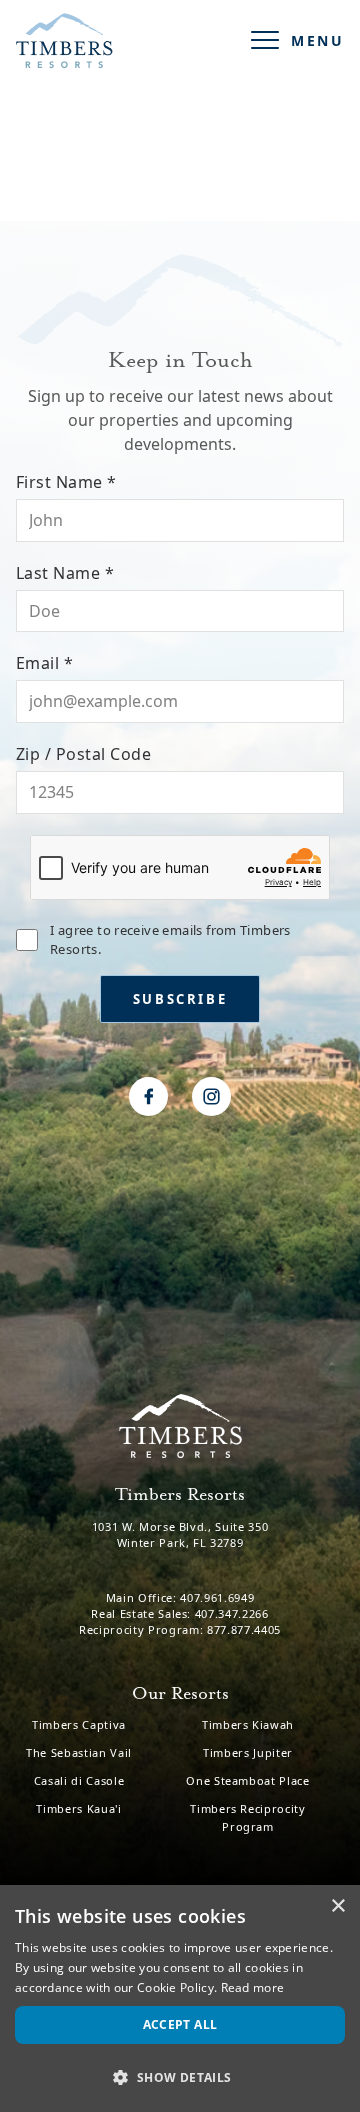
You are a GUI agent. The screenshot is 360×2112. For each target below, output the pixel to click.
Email (119, 663)
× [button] (337, 1906)
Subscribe (180, 999)
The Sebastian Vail (79, 1752)
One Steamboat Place (248, 1780)
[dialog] (180, 1998)
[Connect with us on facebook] (148, 1096)
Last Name (139, 573)
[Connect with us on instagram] (211, 1096)
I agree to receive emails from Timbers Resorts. (170, 940)
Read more (253, 1987)
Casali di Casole (79, 1780)
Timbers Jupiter (248, 1752)
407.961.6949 (217, 1597)
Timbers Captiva (79, 1724)
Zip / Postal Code (162, 754)
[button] (180, 2077)
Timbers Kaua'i (78, 1808)
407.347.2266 (232, 1613)
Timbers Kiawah (248, 1724)
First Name (140, 482)
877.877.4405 (244, 1629)
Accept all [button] (180, 2024)
